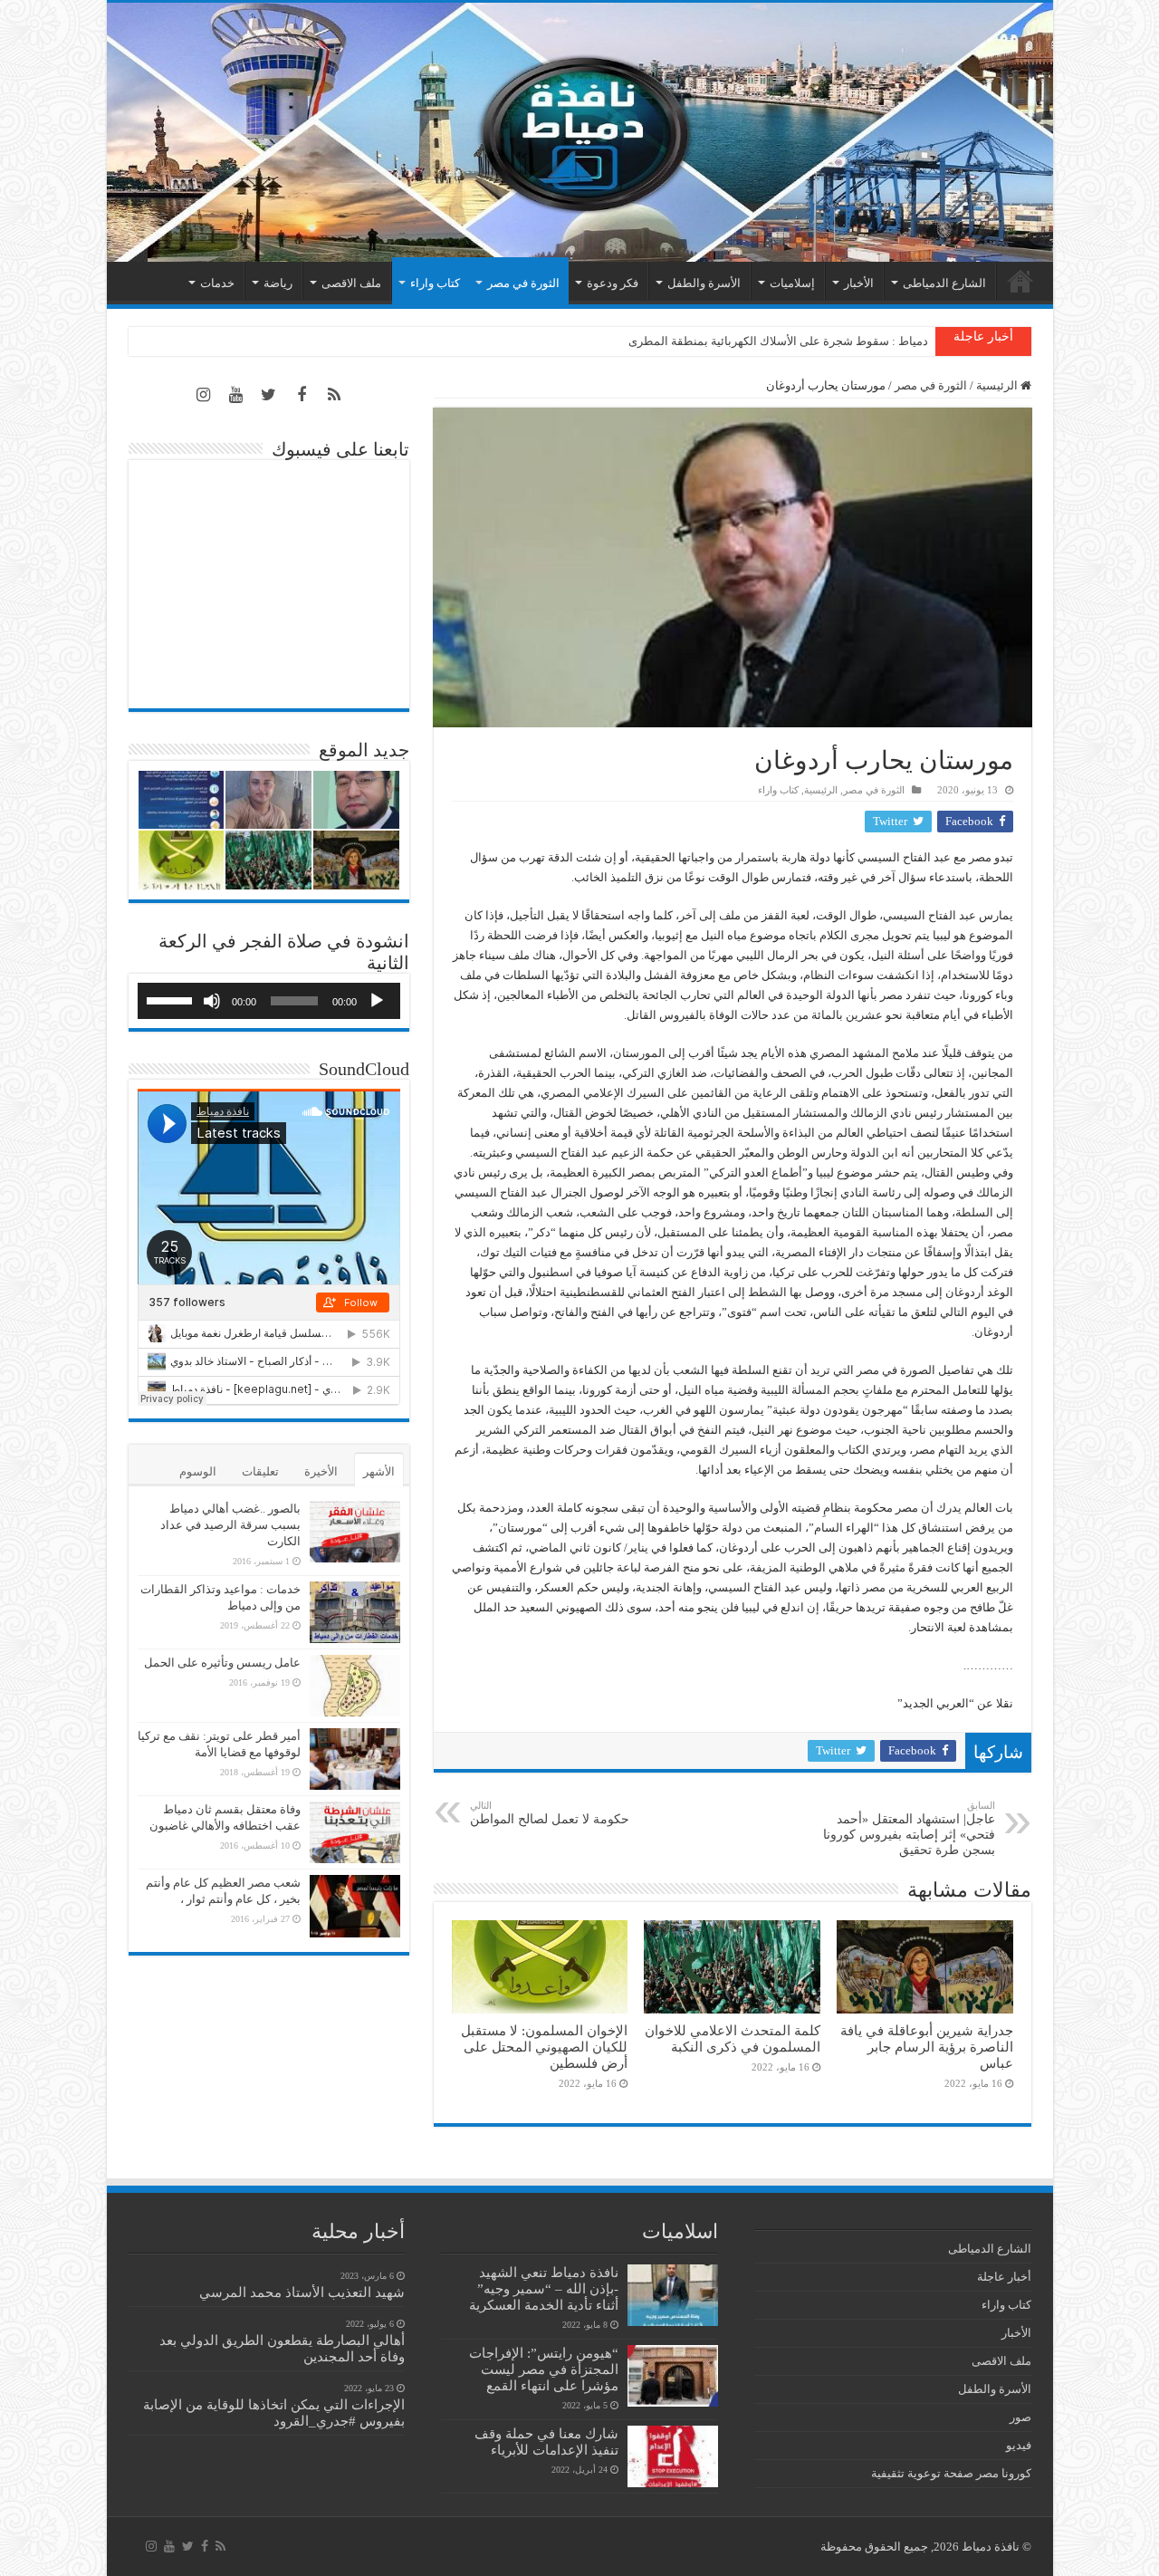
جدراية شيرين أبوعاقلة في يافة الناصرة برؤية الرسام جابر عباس (927, 2047)
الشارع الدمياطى (944, 283)
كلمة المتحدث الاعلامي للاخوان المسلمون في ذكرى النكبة (733, 2038)
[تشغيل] (377, 1001)
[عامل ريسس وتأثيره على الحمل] (355, 1686)
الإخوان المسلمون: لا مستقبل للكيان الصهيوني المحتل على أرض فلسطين (544, 2047)
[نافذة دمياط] (580, 132)
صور (1020, 2417)
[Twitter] (269, 395)
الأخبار (859, 283)
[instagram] (204, 395)
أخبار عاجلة (1004, 2277)
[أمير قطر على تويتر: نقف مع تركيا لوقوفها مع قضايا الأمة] (355, 1759)
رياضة (278, 283)
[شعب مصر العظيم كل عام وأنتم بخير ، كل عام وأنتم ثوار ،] (355, 1906)
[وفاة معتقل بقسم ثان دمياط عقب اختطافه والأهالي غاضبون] (355, 1832)
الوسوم (198, 1471)
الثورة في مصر (523, 283)
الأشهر (379, 1471)
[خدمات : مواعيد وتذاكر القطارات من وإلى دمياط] (355, 1612)
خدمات (217, 283)
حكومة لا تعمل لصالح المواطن (550, 1813)
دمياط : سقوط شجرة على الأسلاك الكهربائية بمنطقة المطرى (778, 341)
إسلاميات (792, 283)
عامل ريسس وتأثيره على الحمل (222, 1663)
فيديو (1019, 2445)
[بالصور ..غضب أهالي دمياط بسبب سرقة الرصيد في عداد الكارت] (355, 1532)
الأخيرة (321, 1471)
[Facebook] (302, 395)
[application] (269, 1001)
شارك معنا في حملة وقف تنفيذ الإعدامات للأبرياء (546, 2441)
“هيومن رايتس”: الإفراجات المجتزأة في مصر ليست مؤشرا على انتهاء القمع (544, 2369)
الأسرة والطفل (704, 283)
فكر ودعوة (613, 283)
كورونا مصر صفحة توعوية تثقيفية (951, 2473)
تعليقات (260, 1471)
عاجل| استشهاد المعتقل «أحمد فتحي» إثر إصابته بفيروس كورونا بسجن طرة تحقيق (909, 1828)
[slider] (172, 999)
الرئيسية (1020, 281)
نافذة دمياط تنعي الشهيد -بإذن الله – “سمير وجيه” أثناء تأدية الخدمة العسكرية (544, 2288)
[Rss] (334, 395)
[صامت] (212, 1001)
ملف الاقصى (351, 283)
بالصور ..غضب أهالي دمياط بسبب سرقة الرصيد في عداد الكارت (230, 1525)
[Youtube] (236, 395)
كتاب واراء (435, 283)
